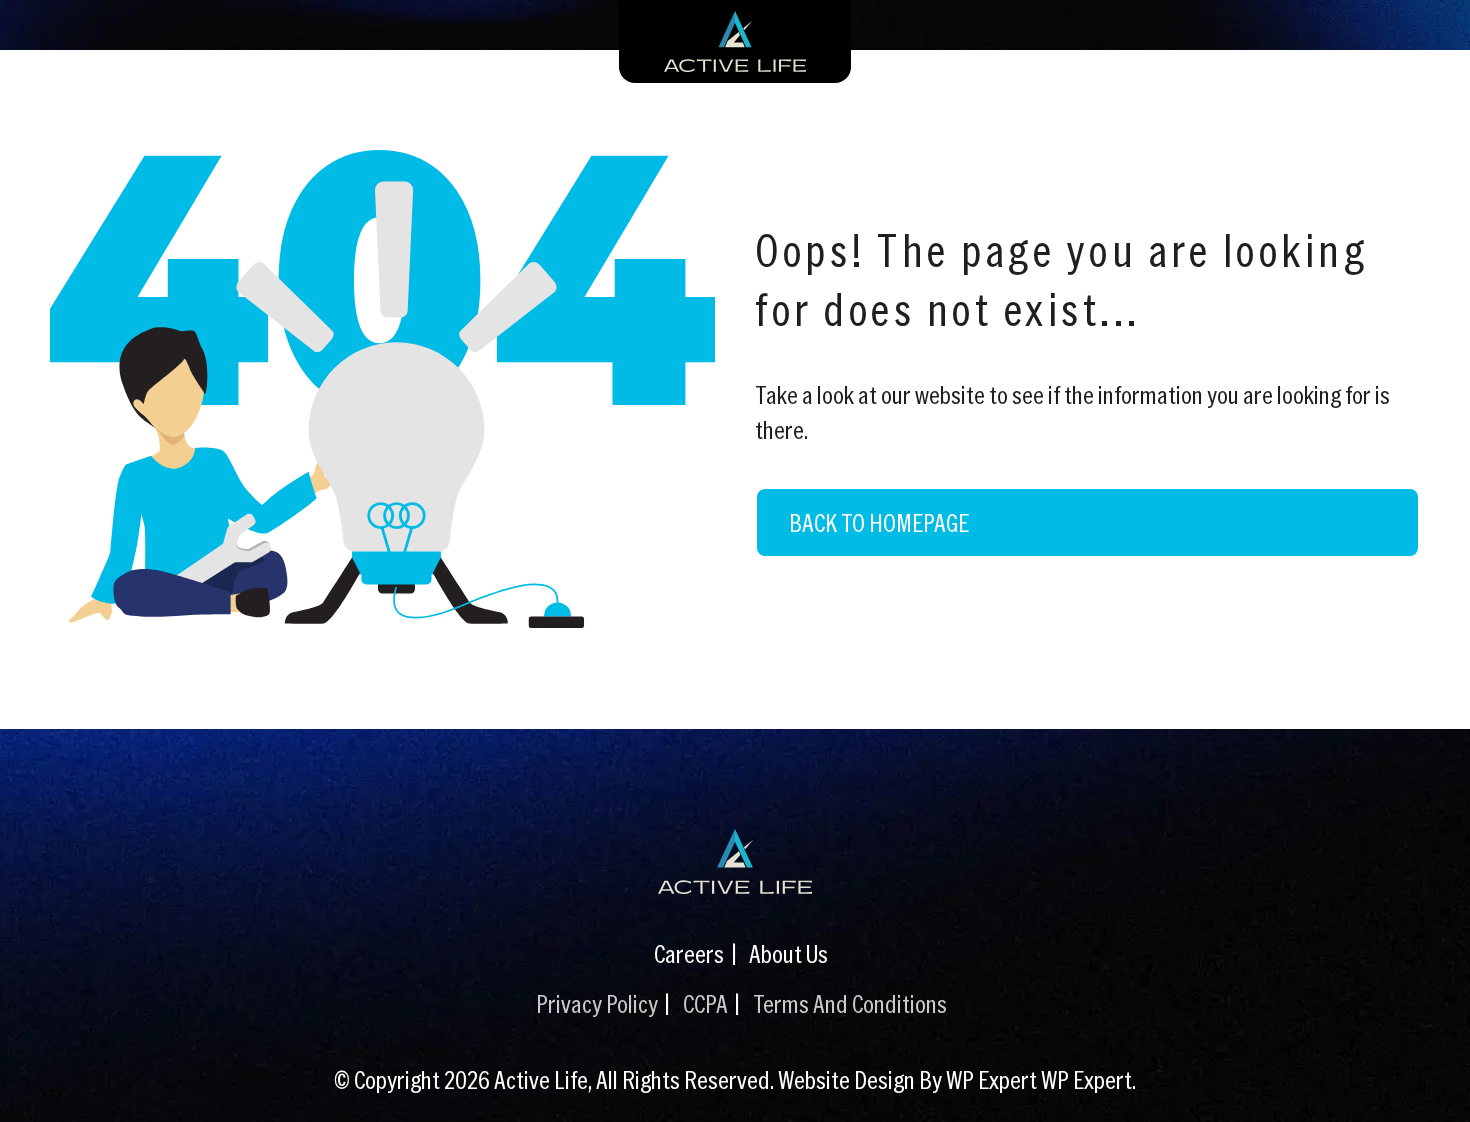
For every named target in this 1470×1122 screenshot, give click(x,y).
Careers (689, 953)
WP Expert (1086, 1079)
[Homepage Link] (735, 862)
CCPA (705, 1003)
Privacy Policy (597, 1003)
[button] (1435, 1077)
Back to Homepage (879, 522)
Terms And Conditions (850, 1003)
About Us (788, 953)
